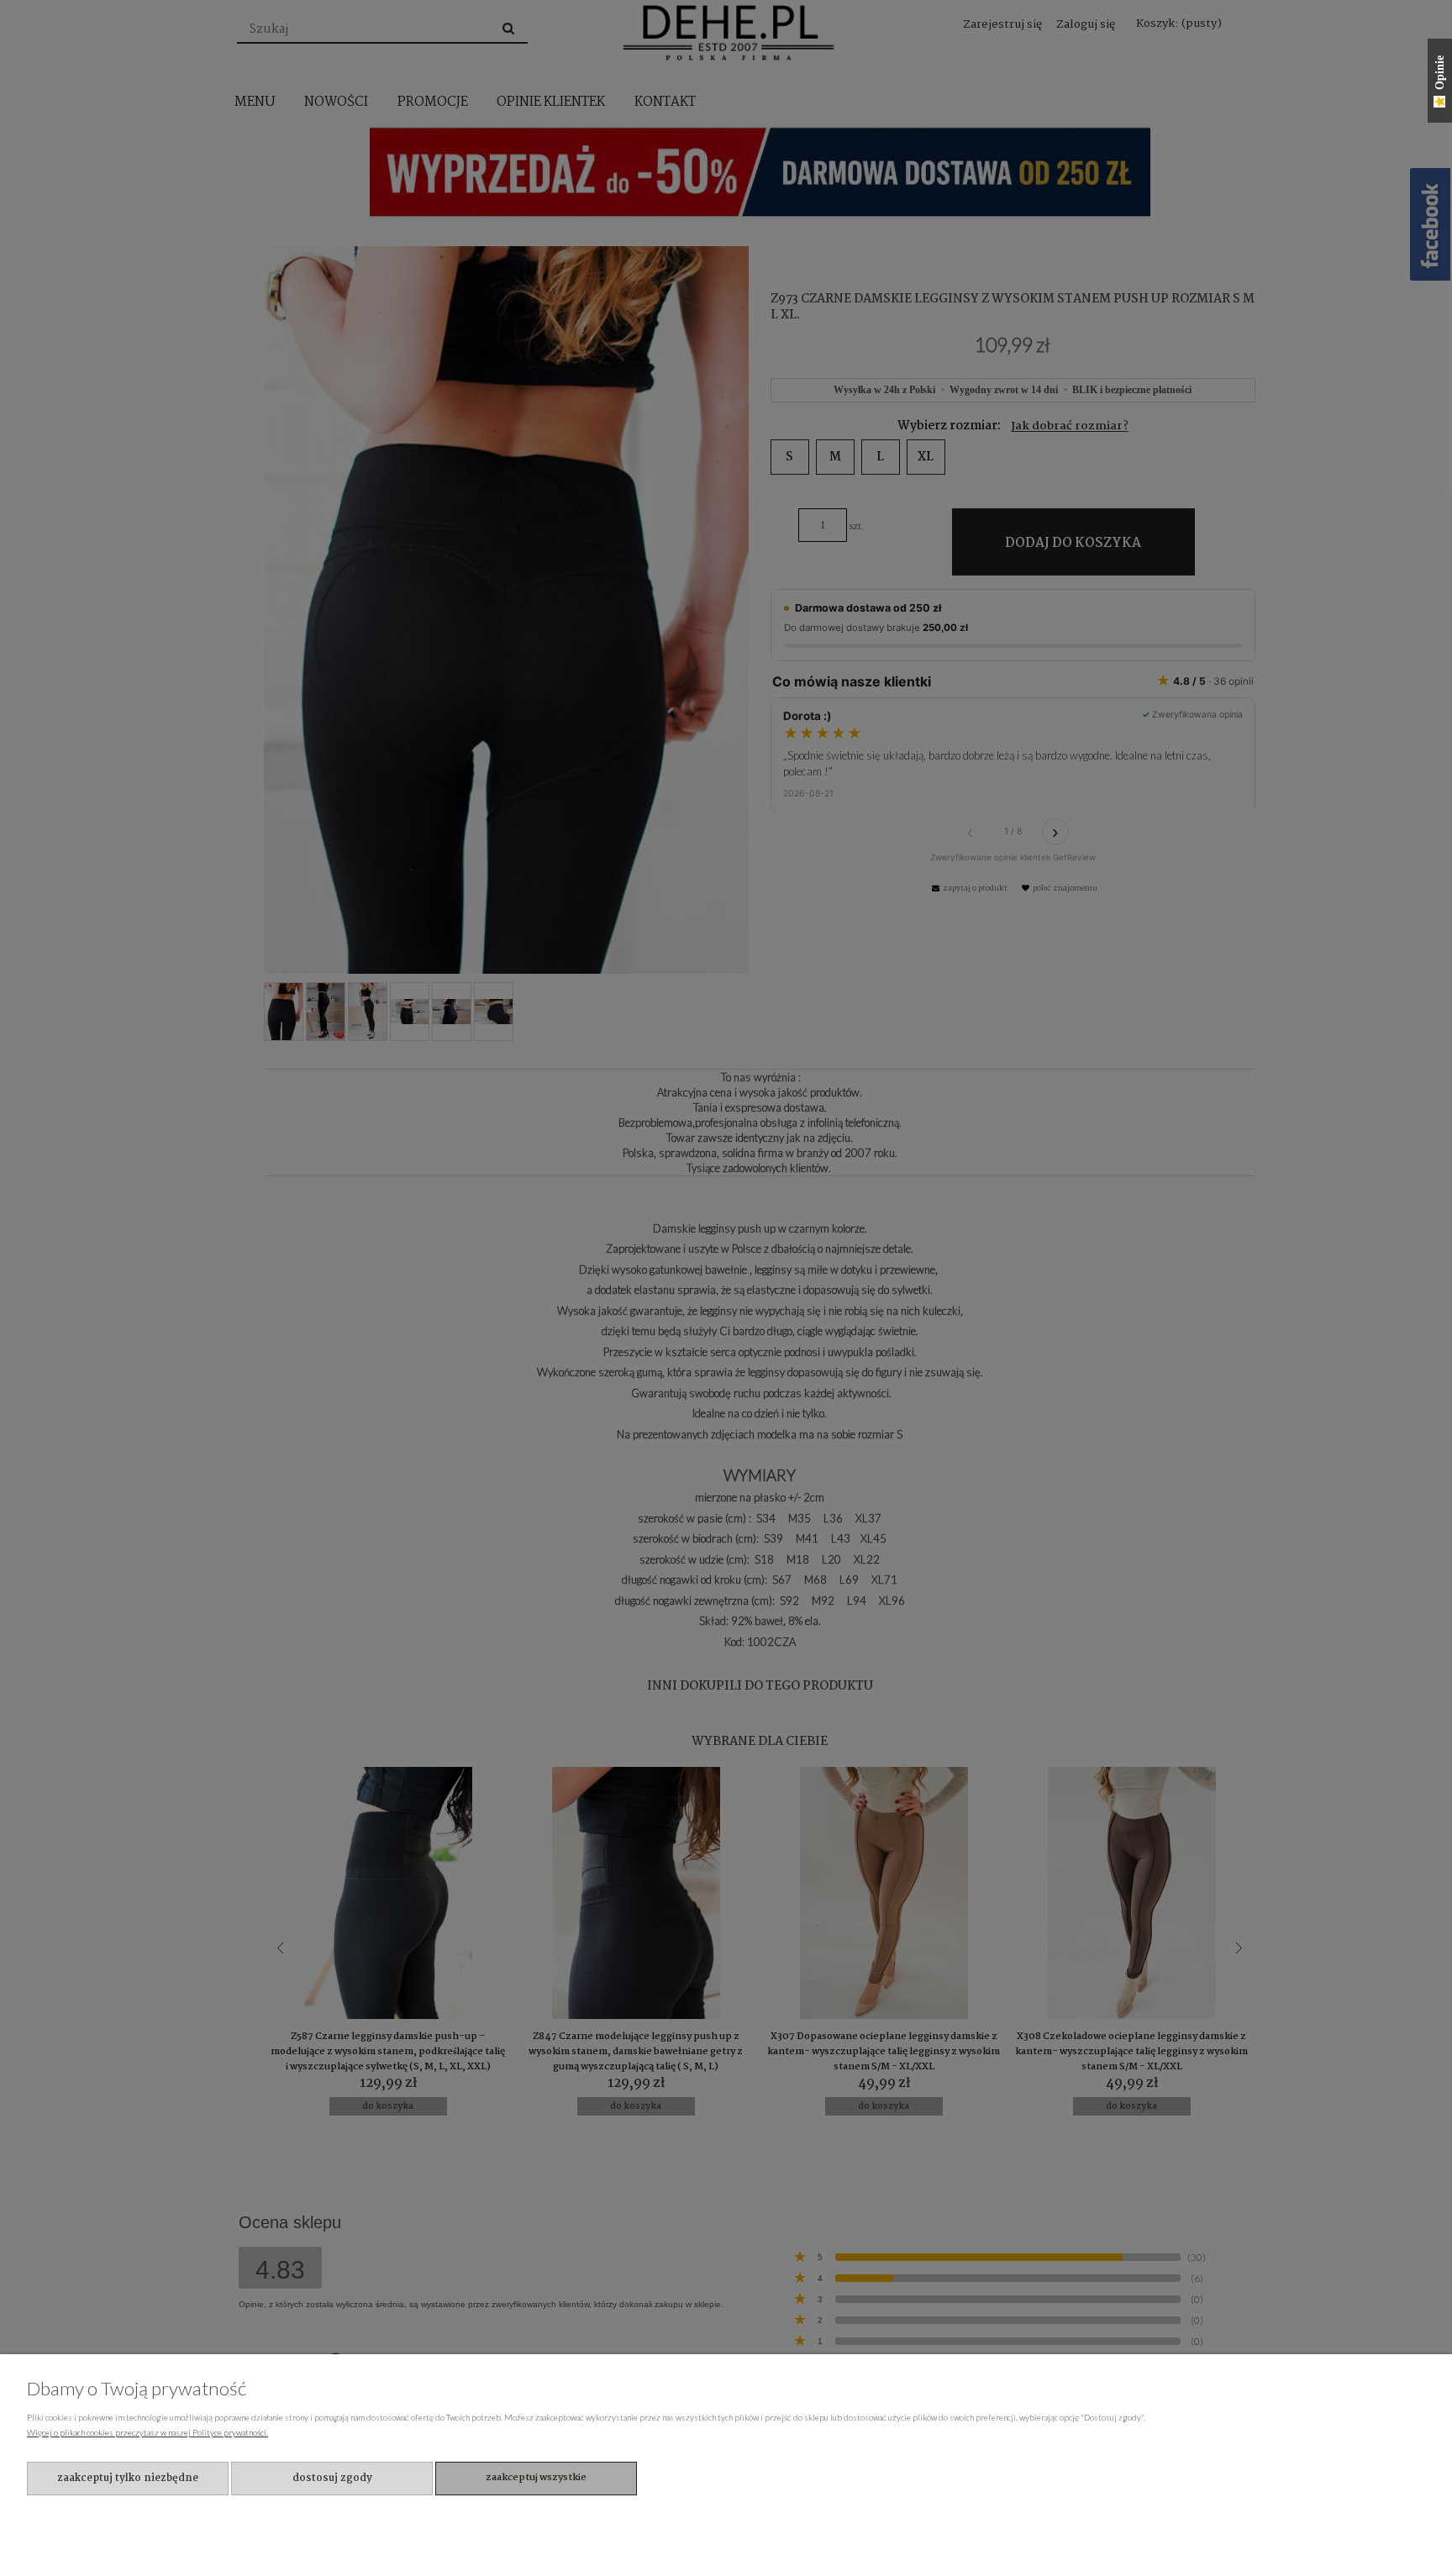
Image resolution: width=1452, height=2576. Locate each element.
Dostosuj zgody (332, 2478)
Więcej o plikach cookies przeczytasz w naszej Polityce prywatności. (147, 2432)
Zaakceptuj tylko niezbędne (128, 2478)
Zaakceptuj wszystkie (536, 2478)
